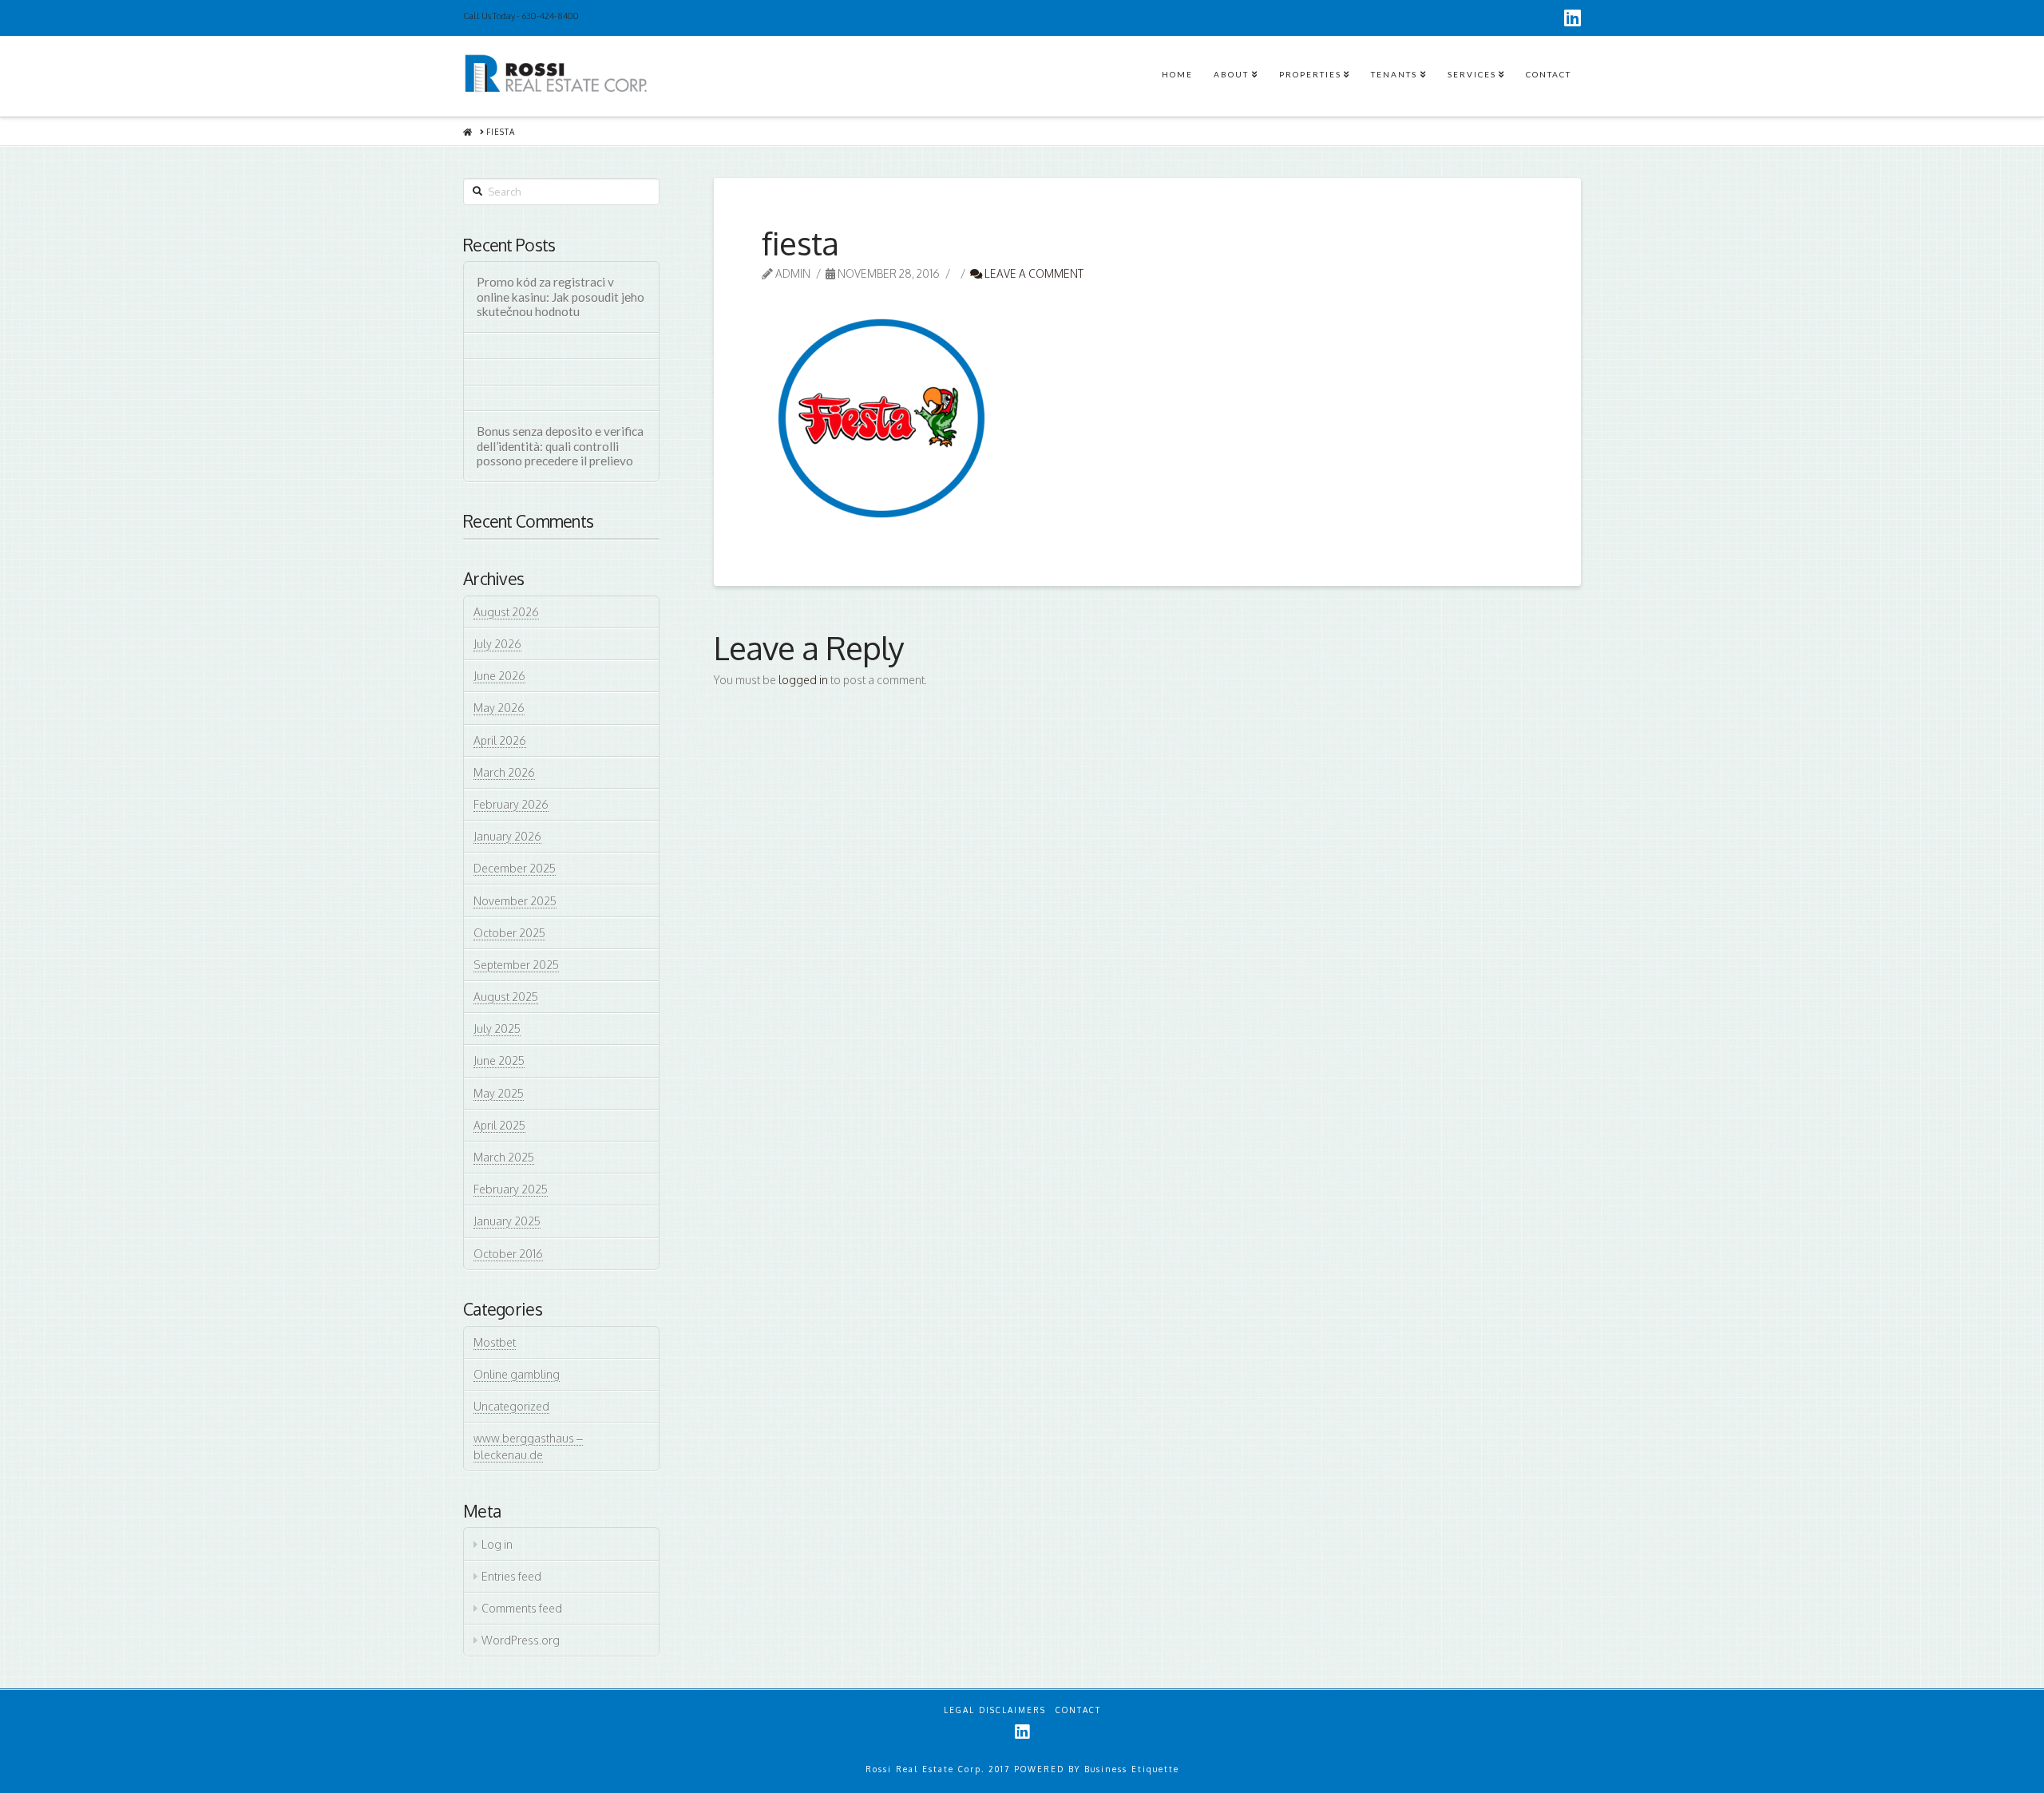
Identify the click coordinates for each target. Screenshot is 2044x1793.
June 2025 (499, 1061)
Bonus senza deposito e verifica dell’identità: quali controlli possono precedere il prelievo (560, 446)
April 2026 (500, 740)
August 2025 (506, 997)
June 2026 (499, 676)
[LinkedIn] (1573, 18)
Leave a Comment (1033, 273)
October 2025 (509, 933)
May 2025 (499, 1093)
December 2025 (515, 868)
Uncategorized (511, 1406)
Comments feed (522, 1608)
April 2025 (499, 1125)
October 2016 (508, 1254)
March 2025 (504, 1157)
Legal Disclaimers (995, 1710)
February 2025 (511, 1189)
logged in (803, 680)
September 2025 (516, 965)
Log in (497, 1544)
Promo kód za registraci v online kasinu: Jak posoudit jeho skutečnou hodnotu (561, 297)
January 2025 (507, 1221)
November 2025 (515, 901)
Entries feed (511, 1576)
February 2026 (511, 804)
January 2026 (507, 836)
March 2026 (504, 772)
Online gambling (517, 1374)
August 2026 (506, 612)
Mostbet (495, 1342)
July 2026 (497, 644)
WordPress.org (521, 1640)
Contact (1078, 1710)
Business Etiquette (1132, 1769)
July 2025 (497, 1029)
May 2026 (499, 708)
